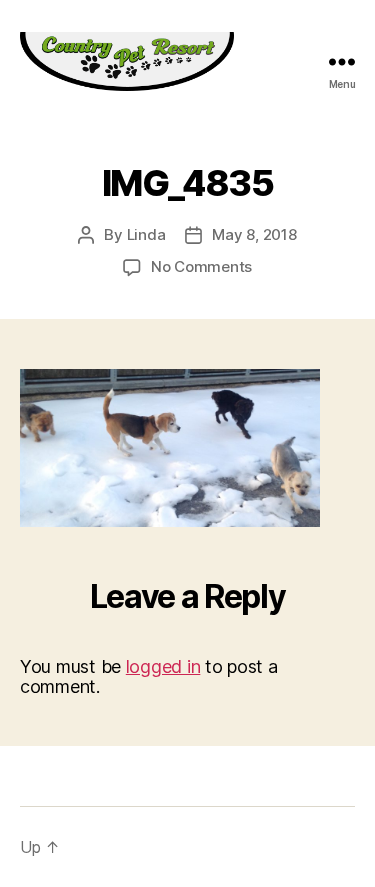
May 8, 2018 (254, 234)
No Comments (201, 266)
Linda (146, 234)
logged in (163, 666)
